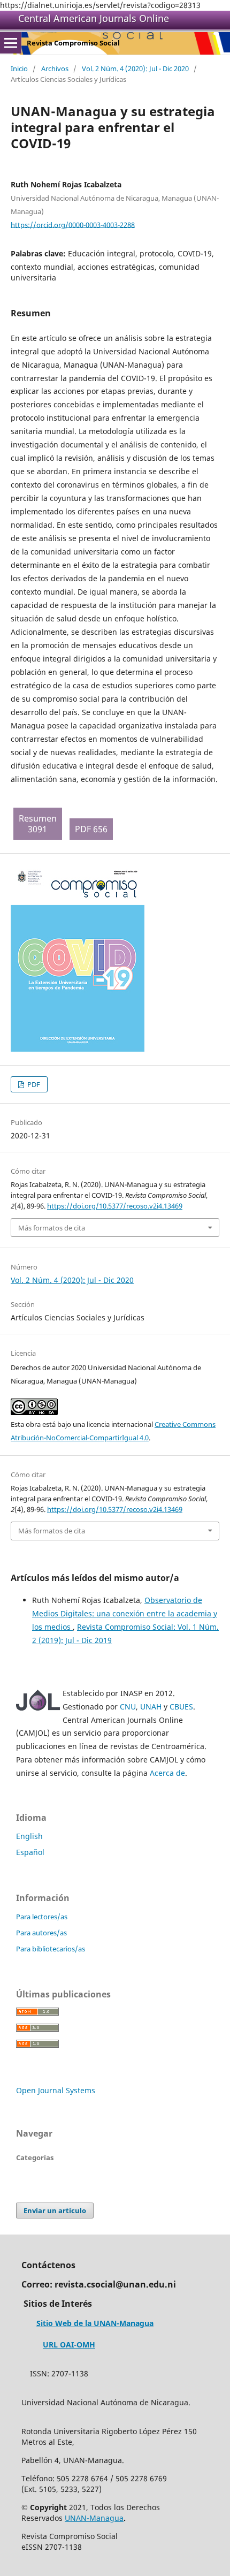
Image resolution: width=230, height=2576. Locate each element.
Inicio (19, 69)
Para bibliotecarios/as (51, 1949)
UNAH (151, 1707)
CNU (128, 1707)
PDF (33, 1084)
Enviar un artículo (55, 2210)
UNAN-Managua (94, 2518)
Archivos (55, 69)
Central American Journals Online (94, 18)
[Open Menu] (11, 43)
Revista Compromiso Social (73, 43)
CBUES (181, 1707)
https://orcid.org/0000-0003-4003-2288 (73, 224)
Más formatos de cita (52, 1228)
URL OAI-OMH (69, 2345)
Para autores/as (41, 1933)
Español (30, 1852)
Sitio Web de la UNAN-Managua (95, 2323)
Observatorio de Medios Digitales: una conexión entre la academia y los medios (125, 1613)
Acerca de (167, 1773)
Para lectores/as (42, 1917)
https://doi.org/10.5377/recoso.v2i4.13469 (115, 1206)
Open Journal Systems (56, 2090)
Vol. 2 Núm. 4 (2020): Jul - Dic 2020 (135, 69)
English (29, 1836)
